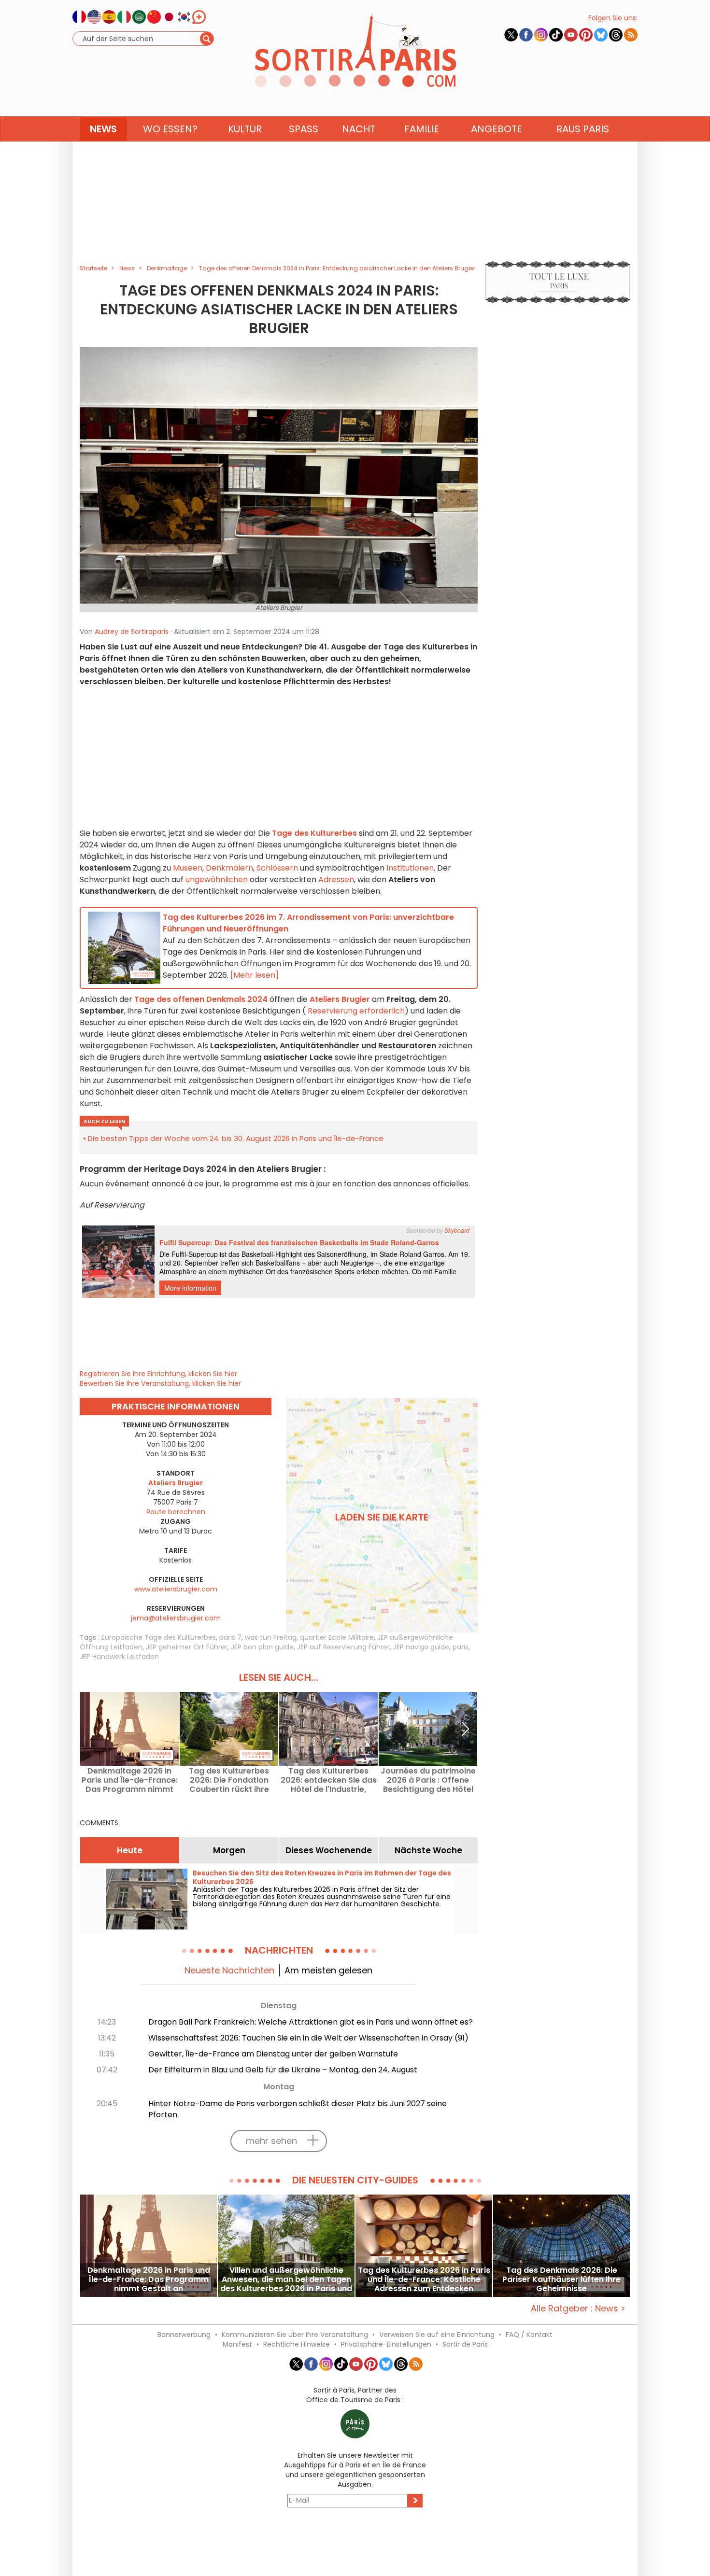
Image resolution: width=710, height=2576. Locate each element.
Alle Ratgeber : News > (578, 2308)
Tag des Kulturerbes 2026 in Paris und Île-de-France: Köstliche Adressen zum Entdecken (424, 2279)
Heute (130, 1850)
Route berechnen (176, 1512)
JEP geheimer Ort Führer (187, 1647)
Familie (422, 129)
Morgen (229, 1850)
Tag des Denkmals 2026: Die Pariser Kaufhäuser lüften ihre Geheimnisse (561, 2279)
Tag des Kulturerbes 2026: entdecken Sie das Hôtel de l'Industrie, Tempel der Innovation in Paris (329, 1780)
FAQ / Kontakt (529, 2335)
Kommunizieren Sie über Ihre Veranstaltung (295, 2335)
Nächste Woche (428, 1850)
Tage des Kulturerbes (314, 833)
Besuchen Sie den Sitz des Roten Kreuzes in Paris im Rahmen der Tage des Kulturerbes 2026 (322, 1877)
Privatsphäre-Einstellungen (386, 2344)
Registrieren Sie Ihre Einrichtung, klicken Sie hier (158, 1374)
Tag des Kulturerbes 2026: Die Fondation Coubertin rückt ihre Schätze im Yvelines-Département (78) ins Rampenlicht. (229, 1780)
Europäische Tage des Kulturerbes (159, 1637)
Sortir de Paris (465, 2344)
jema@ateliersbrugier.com (176, 1618)
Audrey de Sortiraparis (132, 632)
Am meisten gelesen (328, 1970)
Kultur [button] (245, 129)
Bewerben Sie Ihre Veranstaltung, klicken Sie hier (160, 1383)
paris (461, 1647)
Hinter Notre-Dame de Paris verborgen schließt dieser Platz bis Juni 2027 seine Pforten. (298, 2109)
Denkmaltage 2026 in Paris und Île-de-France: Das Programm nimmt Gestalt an (130, 1780)
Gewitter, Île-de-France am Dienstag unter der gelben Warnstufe (273, 2054)
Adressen (336, 880)
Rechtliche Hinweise (297, 2344)
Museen (188, 868)
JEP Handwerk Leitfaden (119, 1657)
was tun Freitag (271, 1637)
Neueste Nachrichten (229, 1970)
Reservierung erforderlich (356, 1011)
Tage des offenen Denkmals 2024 (201, 999)
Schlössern (277, 868)
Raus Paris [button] (583, 129)
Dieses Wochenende (329, 1850)
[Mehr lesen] (255, 975)
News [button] (103, 129)
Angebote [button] (497, 129)
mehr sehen (271, 2141)
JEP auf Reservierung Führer (343, 1647)
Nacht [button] (359, 129)
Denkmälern (229, 868)
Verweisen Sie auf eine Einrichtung (437, 2335)
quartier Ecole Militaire (337, 1637)
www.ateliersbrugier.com (176, 1589)
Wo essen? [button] (170, 129)
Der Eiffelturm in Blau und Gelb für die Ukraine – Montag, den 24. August (283, 2070)
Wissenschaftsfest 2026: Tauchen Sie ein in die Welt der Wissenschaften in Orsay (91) (308, 2038)
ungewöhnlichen (217, 880)
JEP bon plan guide (262, 1647)
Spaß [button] (304, 129)
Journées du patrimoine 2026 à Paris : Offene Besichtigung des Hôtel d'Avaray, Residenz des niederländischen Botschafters (428, 1780)
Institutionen (410, 868)
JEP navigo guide (421, 1647)
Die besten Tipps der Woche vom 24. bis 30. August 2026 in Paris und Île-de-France (236, 1138)
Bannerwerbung (184, 2335)
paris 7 (230, 1637)
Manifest (237, 2344)
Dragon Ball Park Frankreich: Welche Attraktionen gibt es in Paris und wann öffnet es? (311, 2022)
